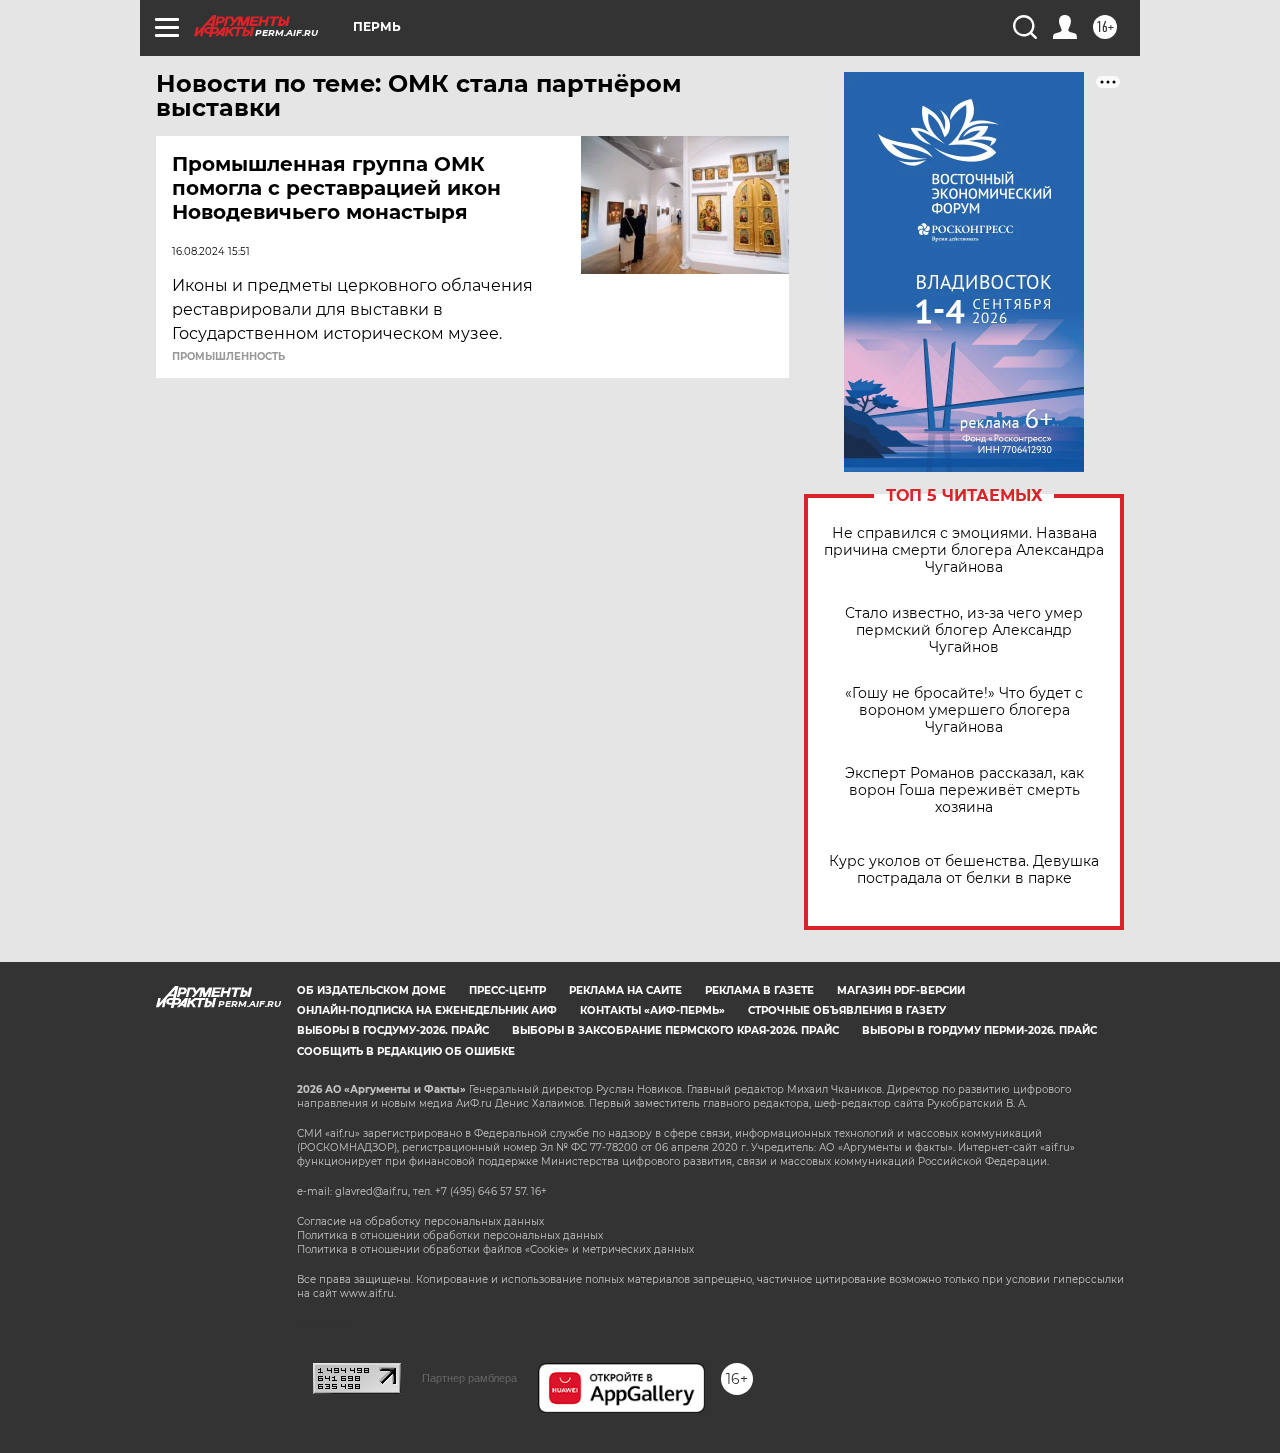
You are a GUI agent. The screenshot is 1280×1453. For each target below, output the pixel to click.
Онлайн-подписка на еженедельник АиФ (427, 1010)
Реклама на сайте (625, 990)
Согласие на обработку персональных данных (420, 1221)
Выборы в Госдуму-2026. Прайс (393, 1030)
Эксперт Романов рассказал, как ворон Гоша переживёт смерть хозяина (964, 790)
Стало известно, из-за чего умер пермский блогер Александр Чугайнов (964, 630)
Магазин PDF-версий (901, 990)
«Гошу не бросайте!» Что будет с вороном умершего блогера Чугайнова (964, 710)
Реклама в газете (759, 990)
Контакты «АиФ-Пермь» (652, 1010)
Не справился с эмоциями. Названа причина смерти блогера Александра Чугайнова (964, 550)
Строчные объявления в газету (847, 1010)
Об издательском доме (371, 990)
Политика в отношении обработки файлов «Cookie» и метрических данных (495, 1249)
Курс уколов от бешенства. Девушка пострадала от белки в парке (964, 870)
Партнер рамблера (469, 1378)
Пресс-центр (507, 990)
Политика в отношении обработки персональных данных (450, 1235)
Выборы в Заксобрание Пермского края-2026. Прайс (675, 1030)
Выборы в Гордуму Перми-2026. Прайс (979, 1030)
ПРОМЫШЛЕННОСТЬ (228, 357)
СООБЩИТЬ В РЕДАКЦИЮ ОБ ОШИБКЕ (406, 1051)
